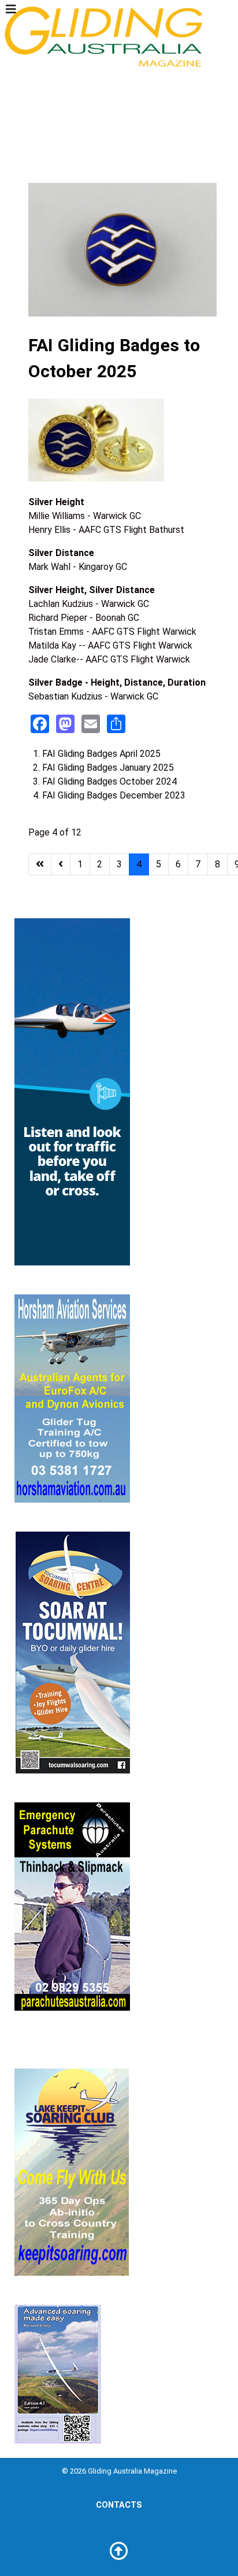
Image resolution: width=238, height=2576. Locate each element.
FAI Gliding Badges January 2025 (108, 768)
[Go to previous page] (61, 864)
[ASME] (58, 2373)
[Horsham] (72, 1398)
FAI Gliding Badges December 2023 (114, 795)
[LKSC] (72, 2171)
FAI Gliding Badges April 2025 (101, 754)
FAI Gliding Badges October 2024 (109, 781)
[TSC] (72, 1652)
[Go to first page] (40, 864)
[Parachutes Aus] (72, 1906)
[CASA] (72, 1091)
